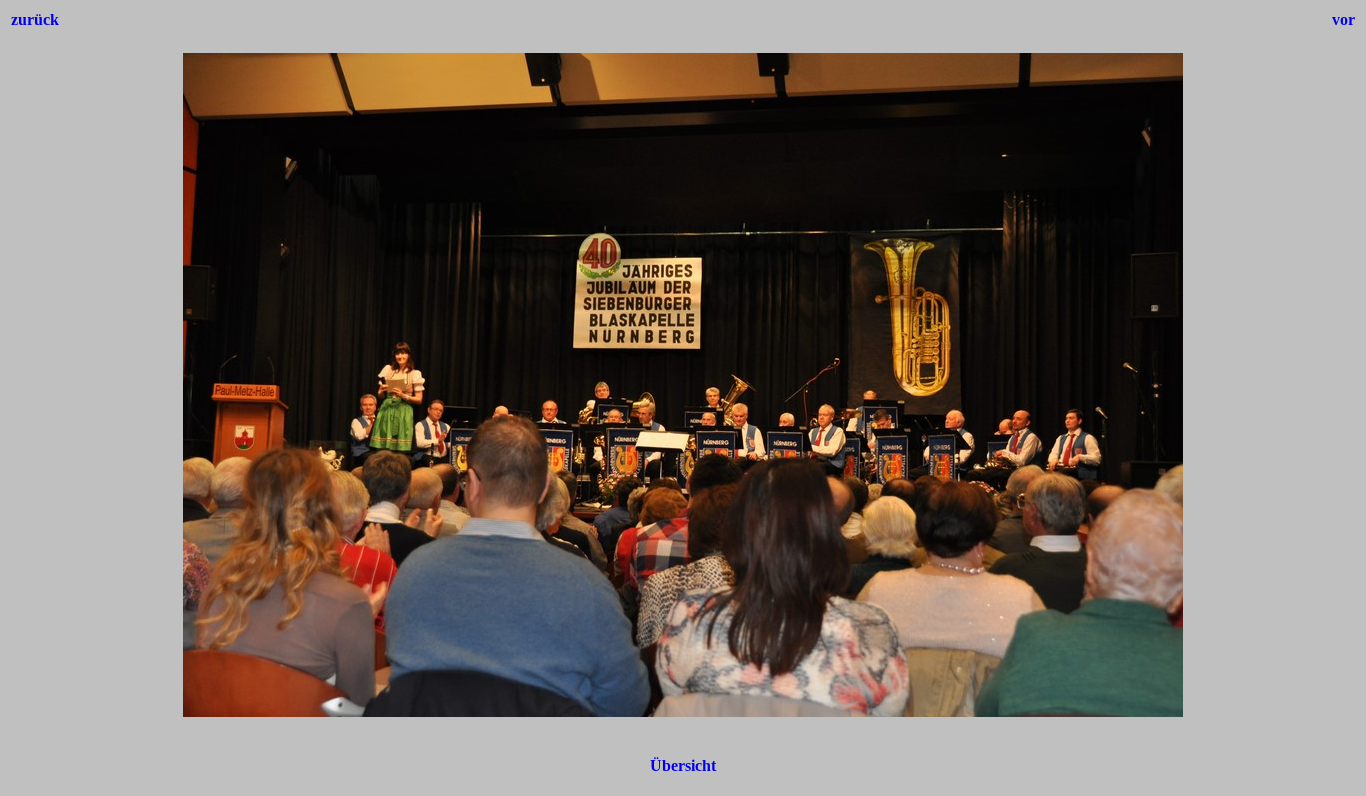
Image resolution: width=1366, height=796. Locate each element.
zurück (35, 19)
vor (1343, 19)
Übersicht (683, 765)
